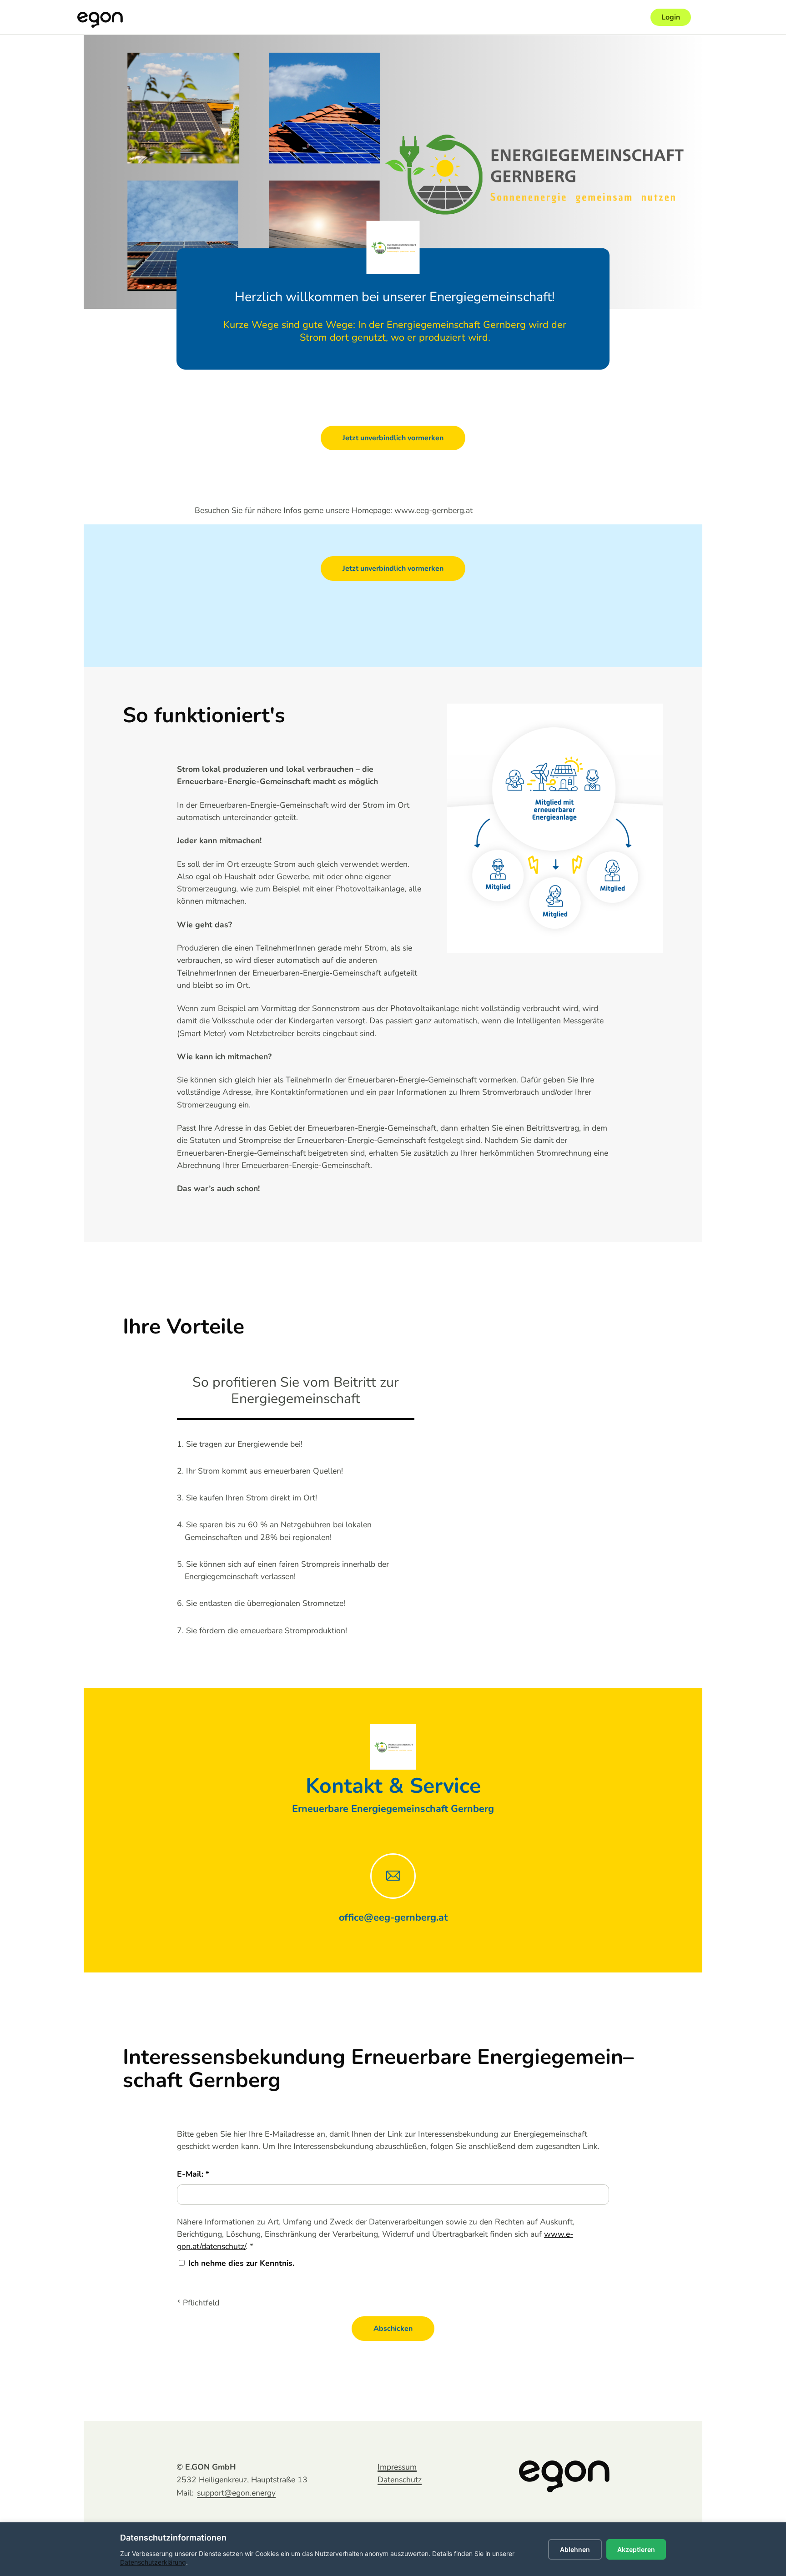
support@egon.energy (236, 2493)
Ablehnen (575, 2549)
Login (671, 17)
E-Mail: (191, 2174)
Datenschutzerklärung (153, 2562)
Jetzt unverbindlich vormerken (393, 438)
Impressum (397, 2467)
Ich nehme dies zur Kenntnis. (241, 2263)
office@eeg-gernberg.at (393, 1917)
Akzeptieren (636, 2549)
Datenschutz (400, 2480)
